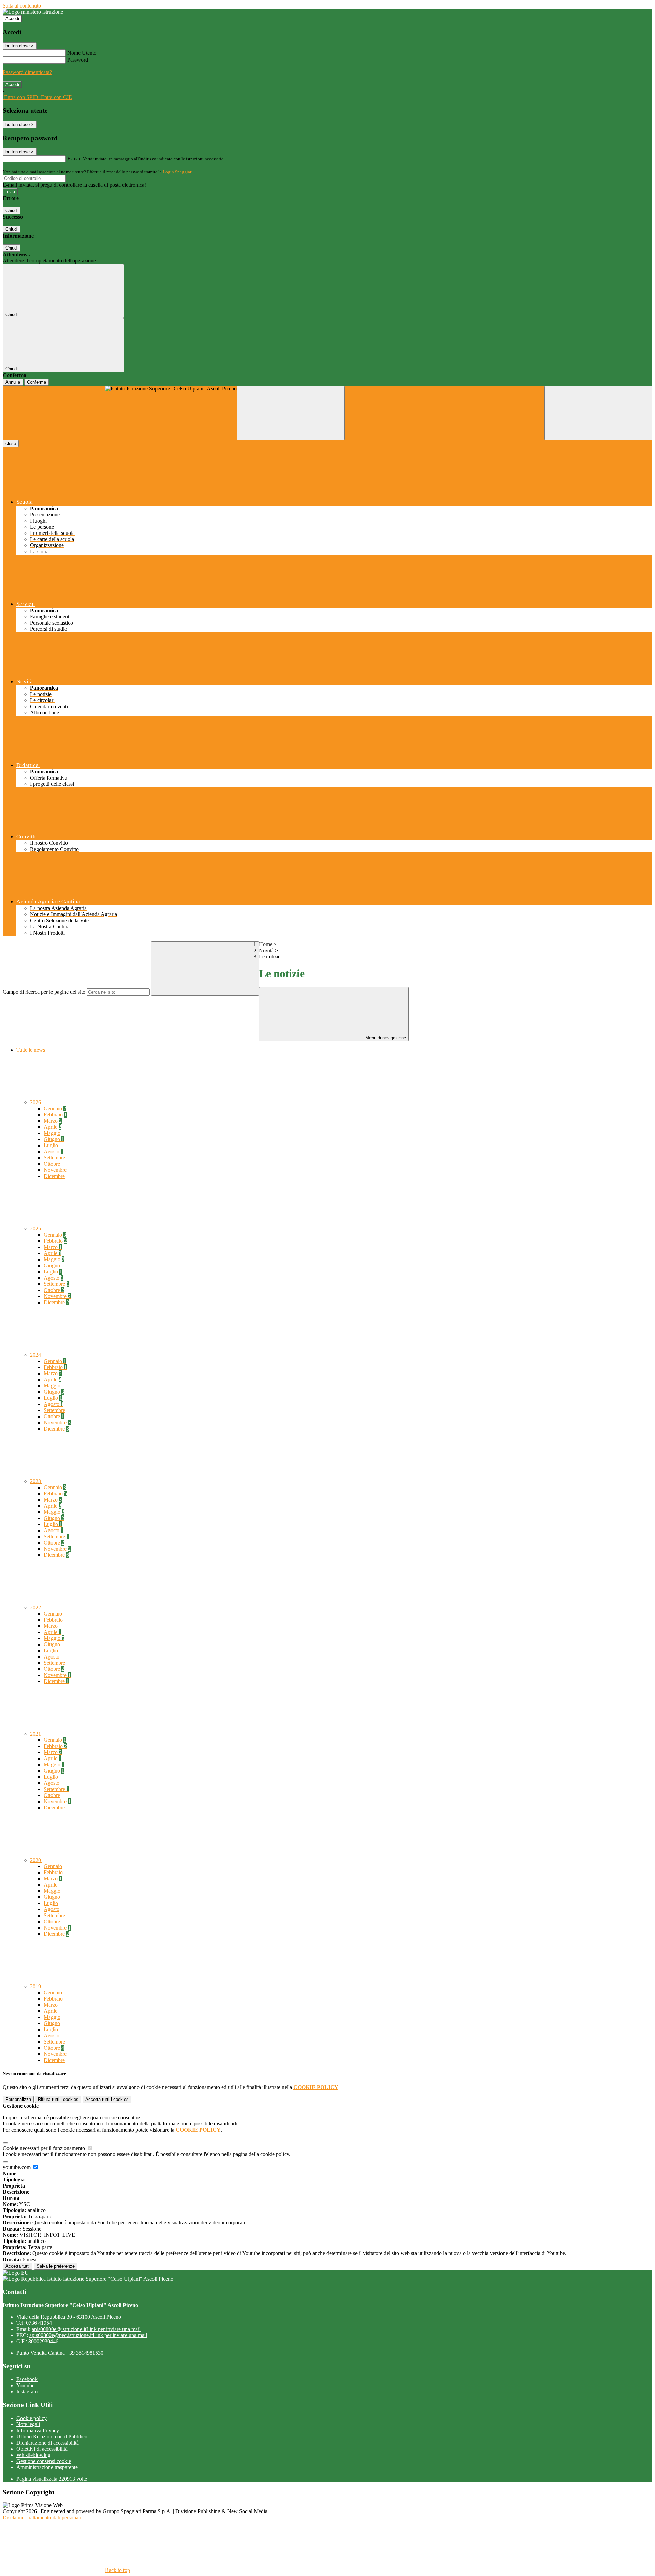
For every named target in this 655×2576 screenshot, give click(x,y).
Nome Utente (82, 53)
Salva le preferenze (56, 2266)
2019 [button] (36, 1986)
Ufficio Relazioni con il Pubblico (52, 2437)
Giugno (54, 1139)
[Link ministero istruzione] (33, 12)
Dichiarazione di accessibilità (48, 2443)
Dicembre (54, 1176)
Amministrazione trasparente (47, 2467)
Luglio (51, 1145)
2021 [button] (36, 1734)
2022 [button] (36, 1607)
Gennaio (55, 1108)
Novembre (55, 1170)
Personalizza (18, 2099)
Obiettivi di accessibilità (42, 2449)
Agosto (54, 1151)
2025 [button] (36, 1229)
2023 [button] (36, 1481)
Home (266, 944)
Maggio (52, 1133)
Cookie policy (32, 2418)
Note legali (28, 2424)
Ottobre (52, 1164)
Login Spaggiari (178, 172)
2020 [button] (36, 1860)
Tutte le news (31, 1050)
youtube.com (17, 2167)
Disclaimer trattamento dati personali (42, 2517)
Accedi (12, 19)
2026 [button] (36, 1102)
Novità (266, 950)
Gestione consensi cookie (44, 2461)
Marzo (53, 1121)
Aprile (53, 1127)
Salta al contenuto (22, 6)
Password (78, 60)
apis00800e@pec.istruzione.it (88, 2335)
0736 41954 (39, 2323)
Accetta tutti (107, 2099)
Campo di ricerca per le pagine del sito (44, 992)
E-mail (74, 159)
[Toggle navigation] (291, 413)
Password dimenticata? (27, 72)
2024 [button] (36, 1355)
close (11, 444)
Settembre (54, 1158)
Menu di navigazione (385, 1038)
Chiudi (12, 210)
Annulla (13, 382)
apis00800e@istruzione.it (86, 2329)
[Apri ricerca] (598, 413)
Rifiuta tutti (58, 2099)
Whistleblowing (33, 2455)
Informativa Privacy (38, 2430)
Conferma (37, 382)
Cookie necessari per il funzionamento (45, 2148)
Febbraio (55, 1115)
